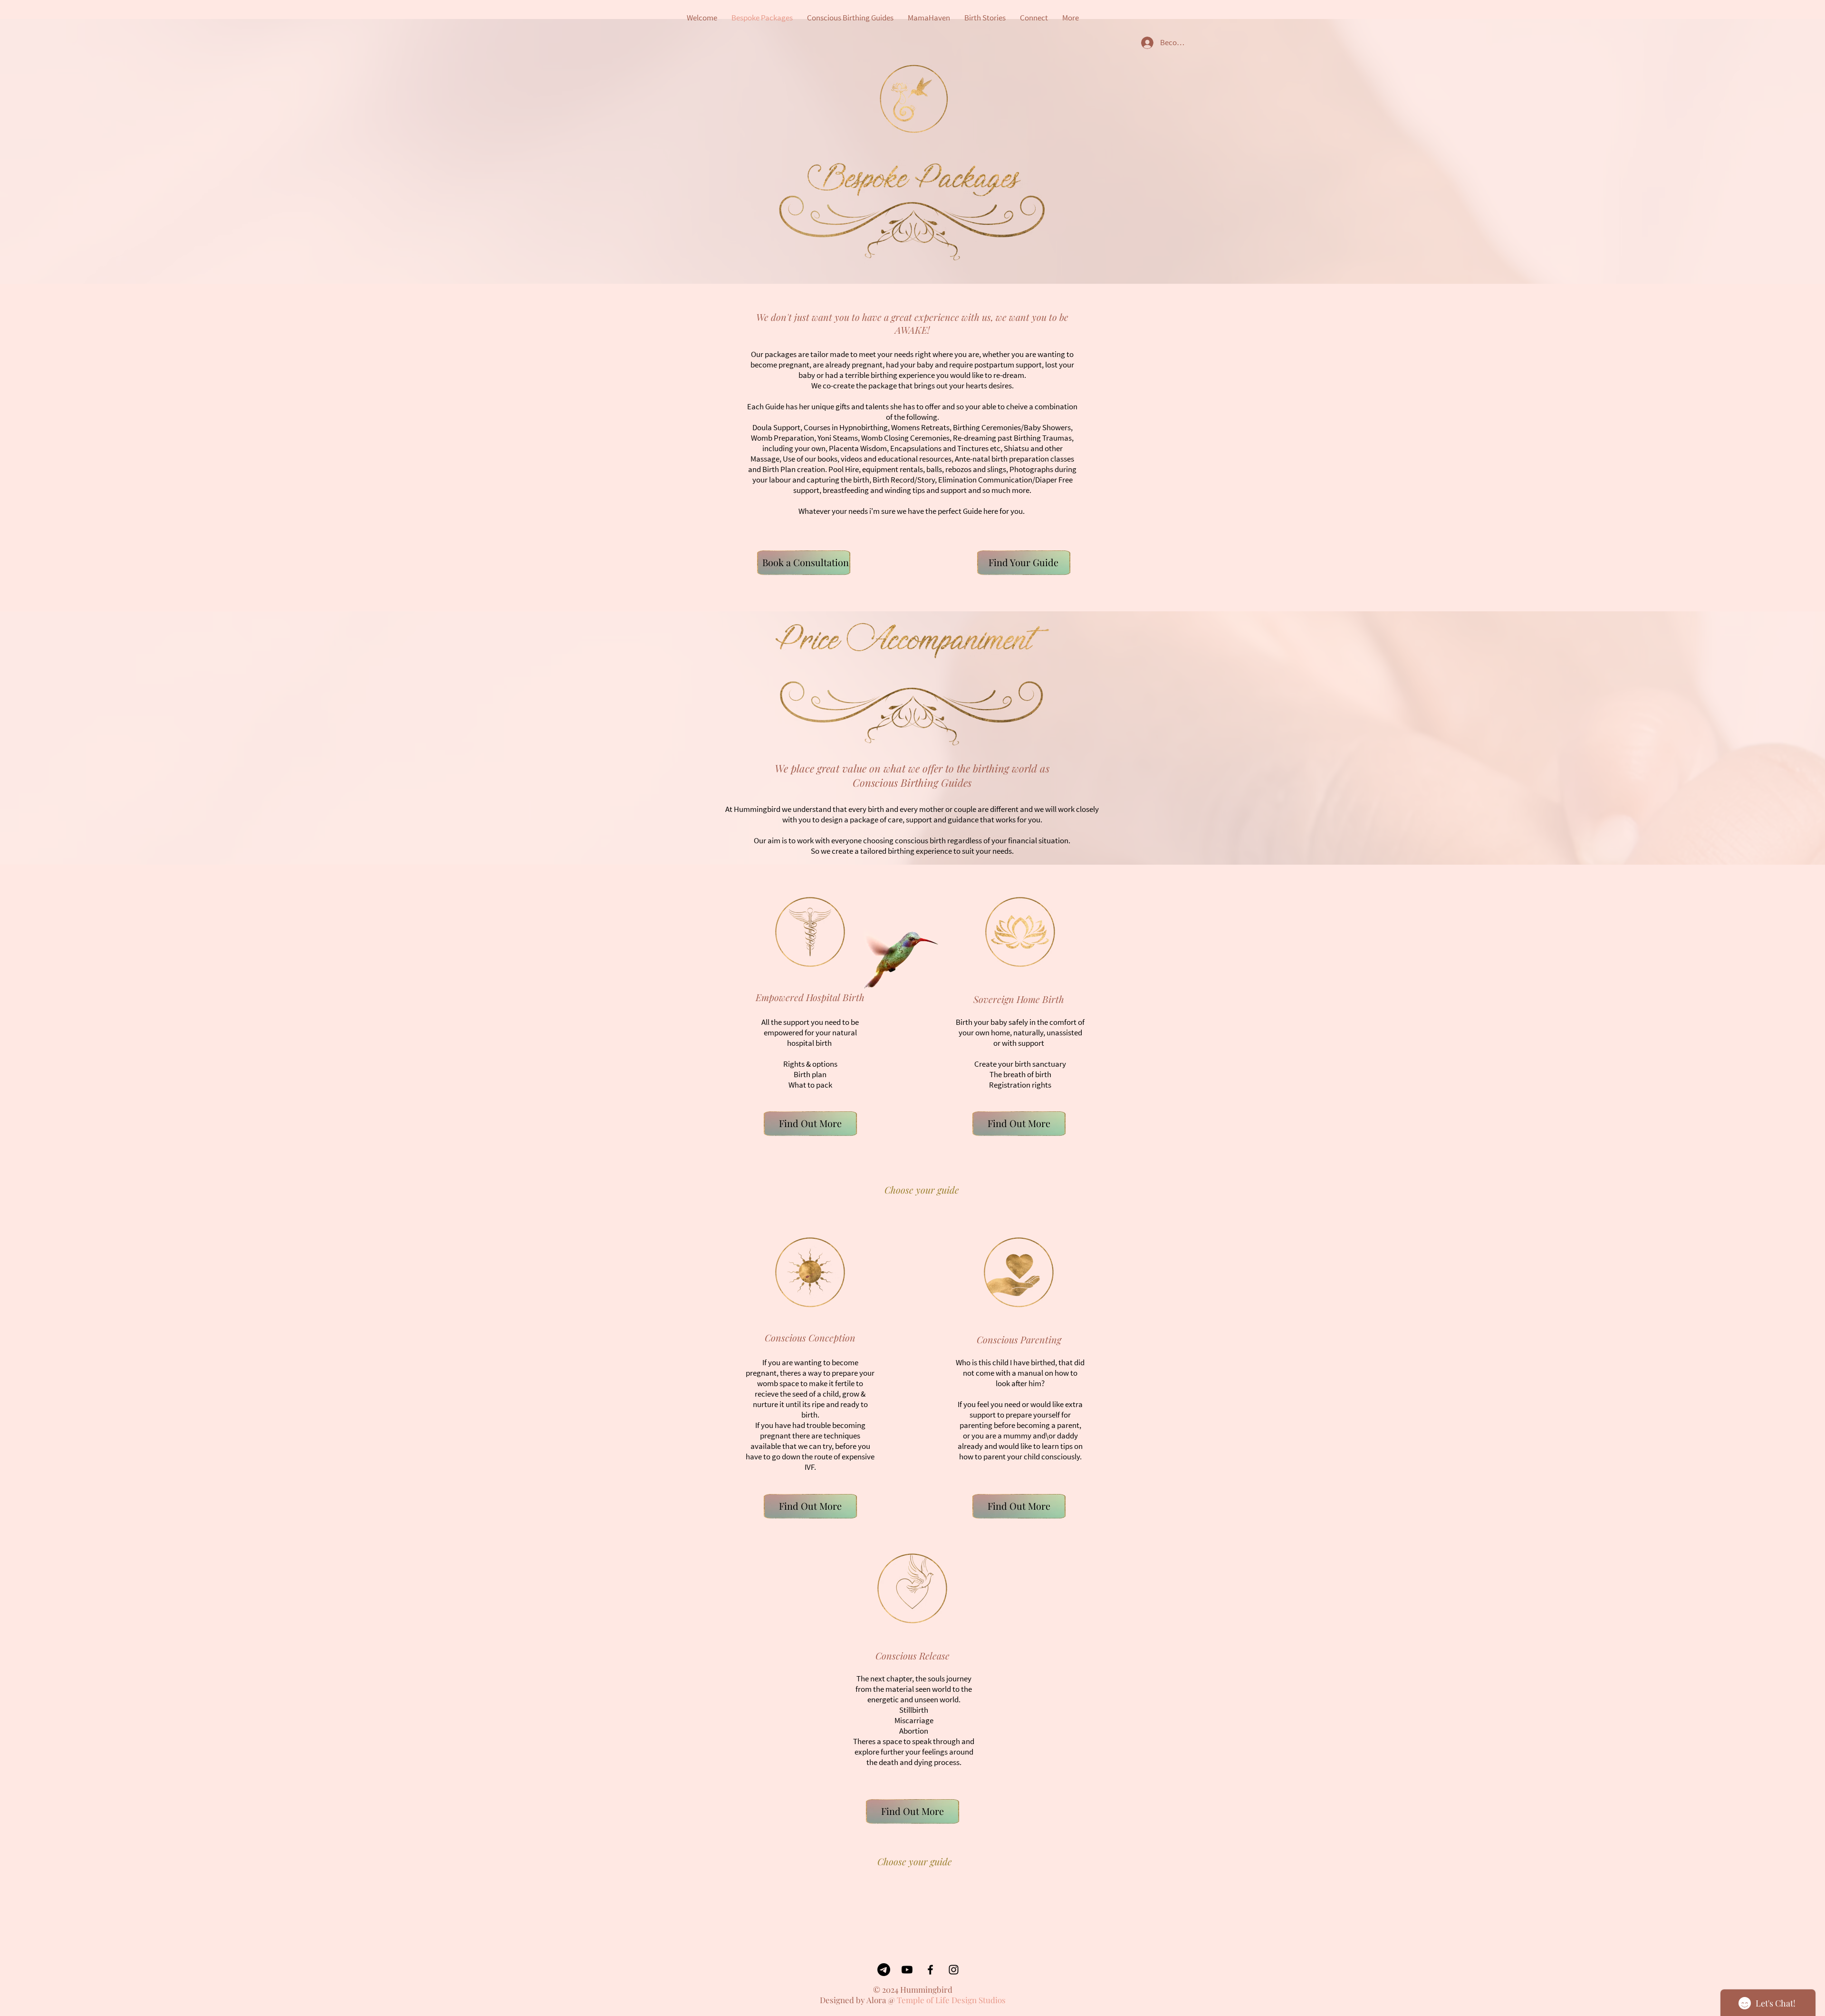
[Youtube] (907, 1970)
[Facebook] (930, 1970)
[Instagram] (954, 1970)
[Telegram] (884, 1970)
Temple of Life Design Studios (951, 2000)
